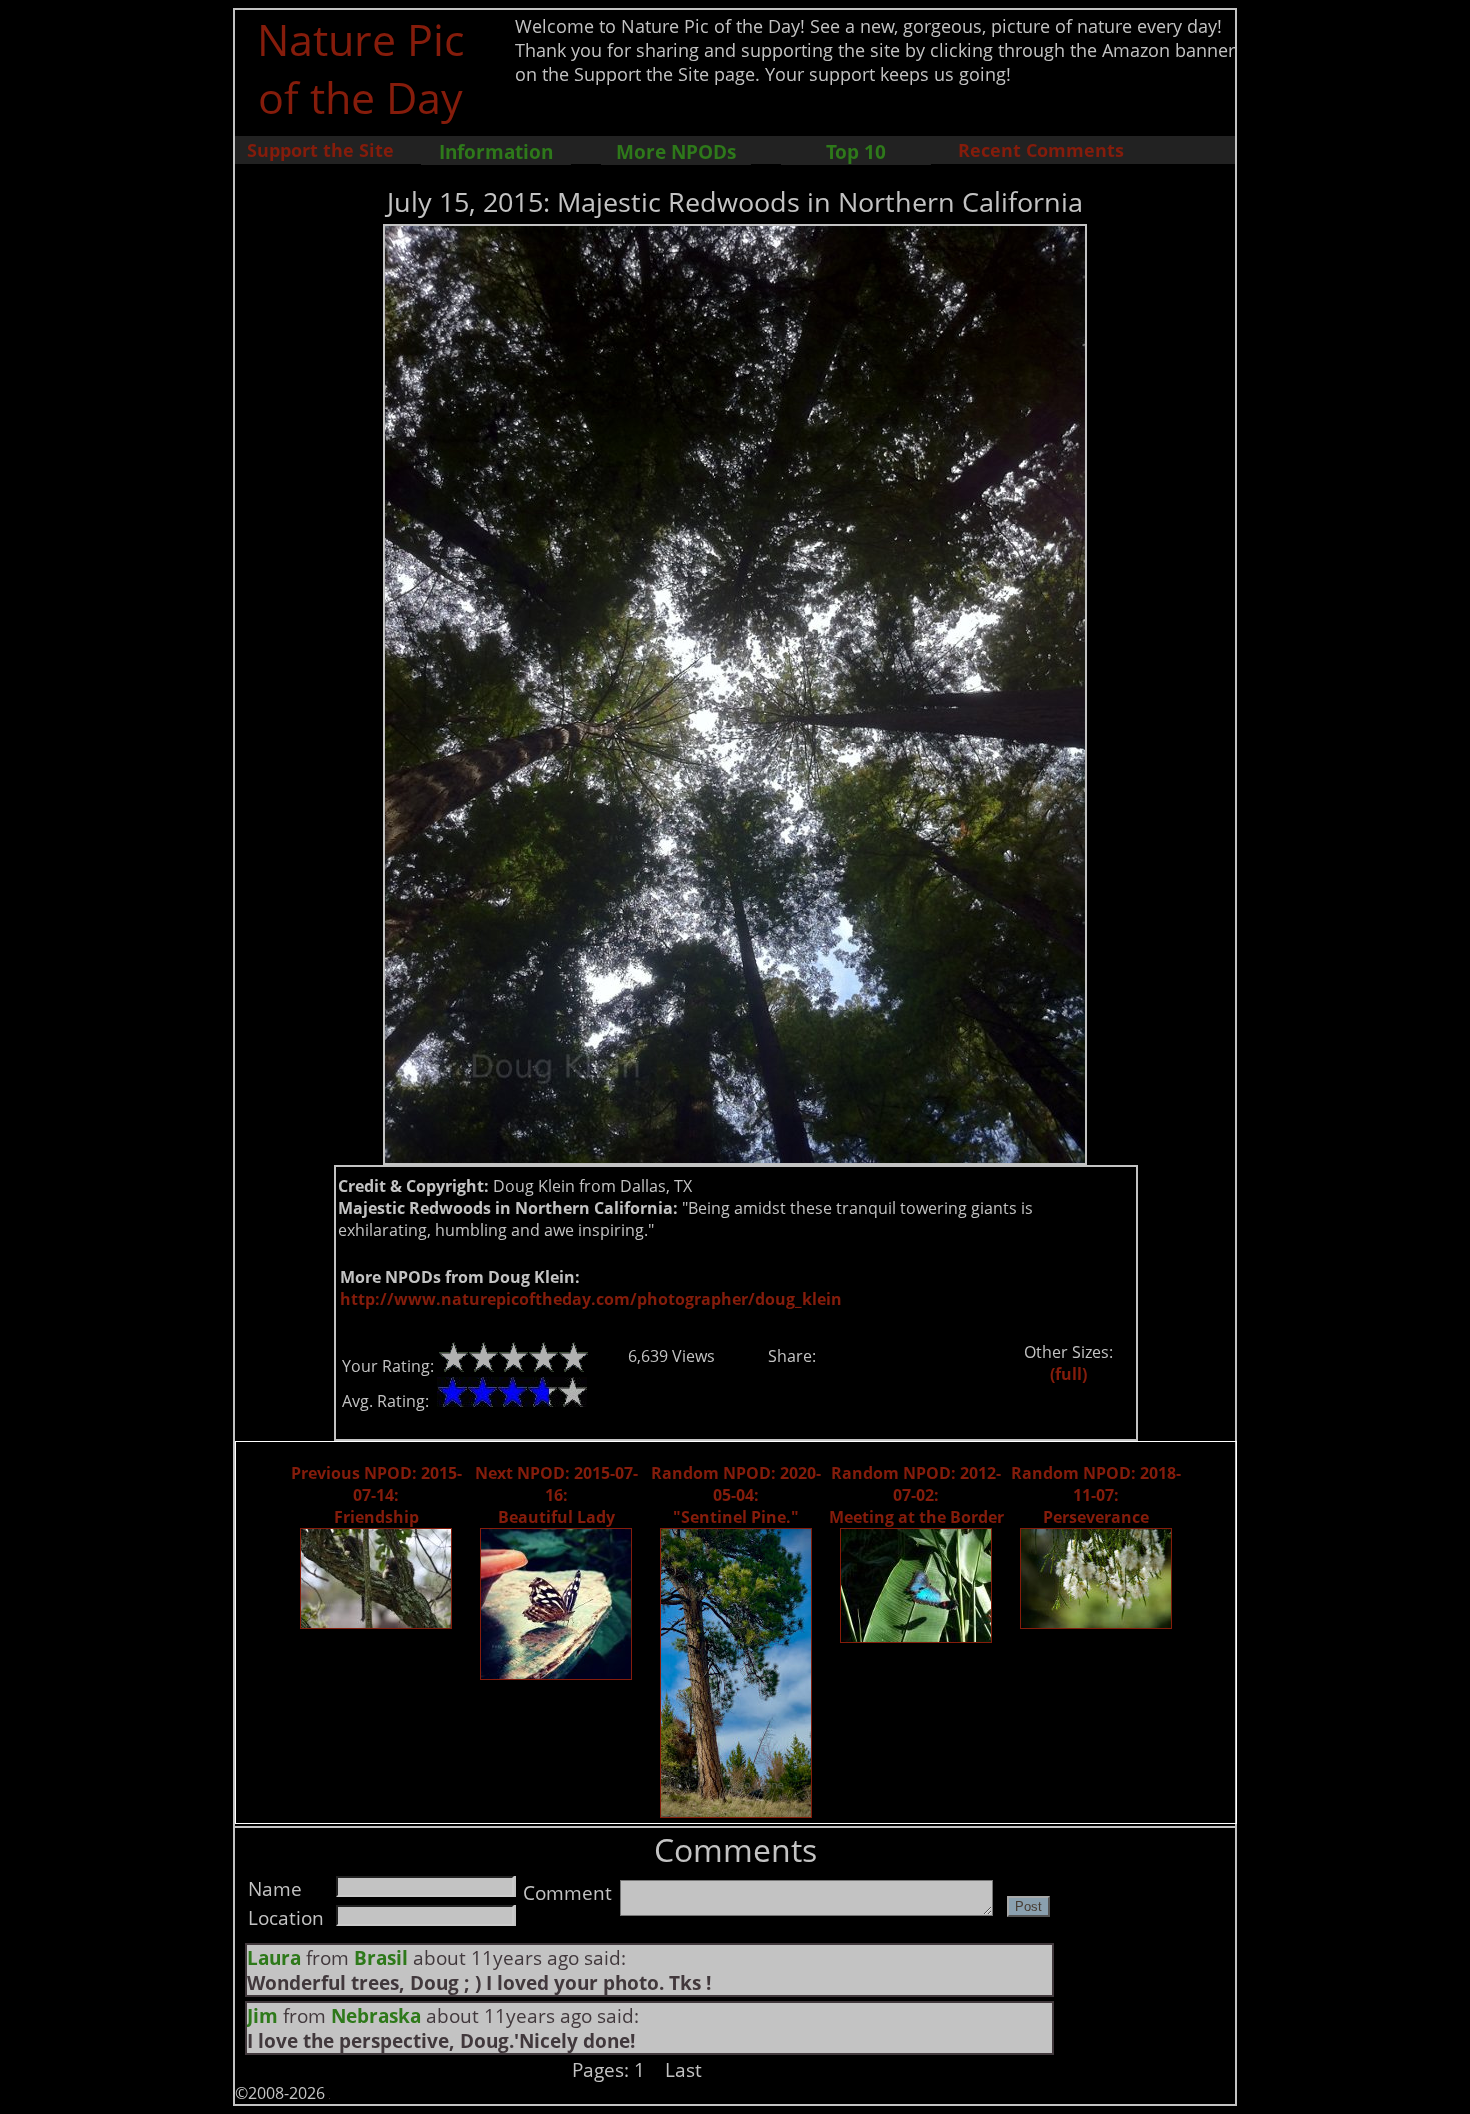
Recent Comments (1041, 150)
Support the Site (320, 150)
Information (496, 151)
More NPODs (676, 151)
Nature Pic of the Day (360, 68)
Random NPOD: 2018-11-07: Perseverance (1096, 1495)
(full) (1068, 1374)
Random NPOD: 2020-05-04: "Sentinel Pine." (736, 1495)
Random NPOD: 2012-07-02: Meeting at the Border (916, 1495)
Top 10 (856, 151)
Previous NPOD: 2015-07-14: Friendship (376, 1495)
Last (683, 2069)
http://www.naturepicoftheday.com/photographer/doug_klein (591, 1299)
